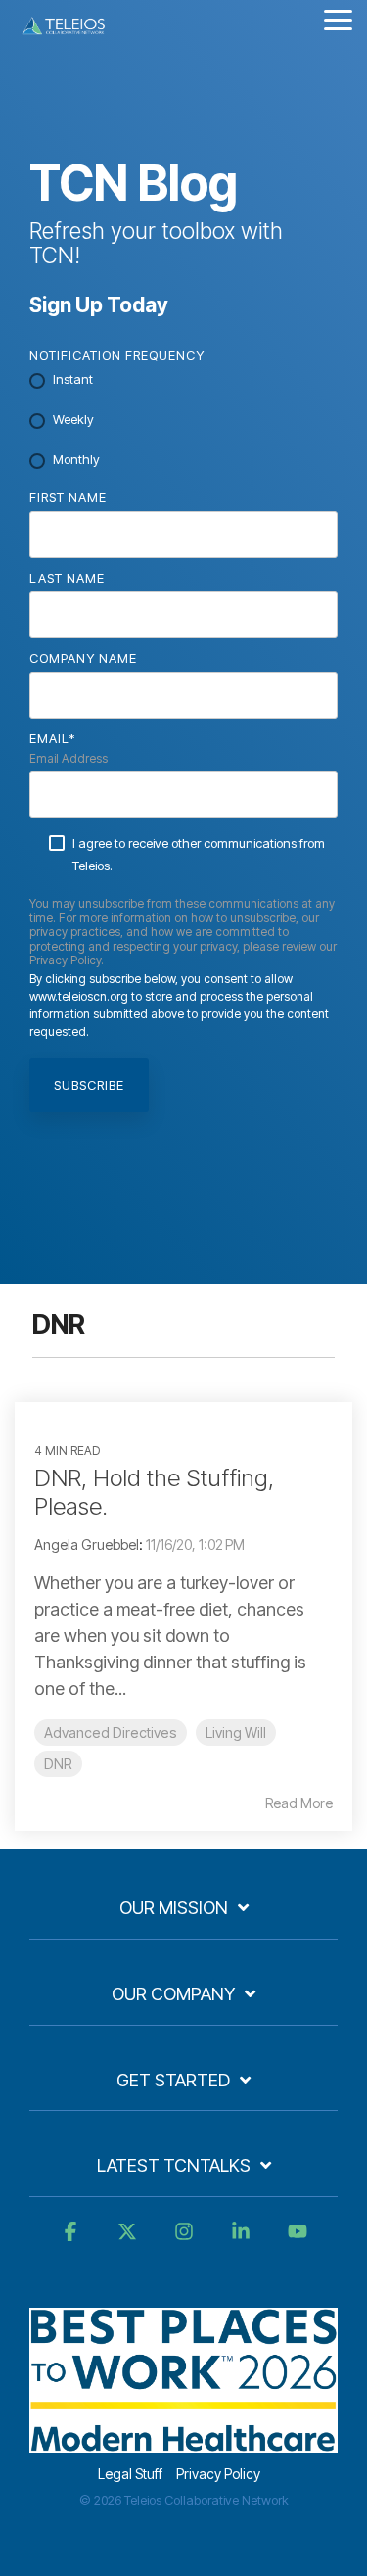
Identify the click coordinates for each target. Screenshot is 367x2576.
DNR (58, 1764)
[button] (338, 19)
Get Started (173, 2080)
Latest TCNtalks (174, 2165)
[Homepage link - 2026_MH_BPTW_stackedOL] (183, 2442)
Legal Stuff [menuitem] (130, 2474)
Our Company (173, 1994)
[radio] (183, 381)
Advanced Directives (111, 1733)
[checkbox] (183, 421)
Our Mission (174, 1908)
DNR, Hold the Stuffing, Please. (154, 1492)
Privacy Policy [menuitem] (218, 2474)
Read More (299, 1803)
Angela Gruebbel (87, 1545)
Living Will (236, 1733)
